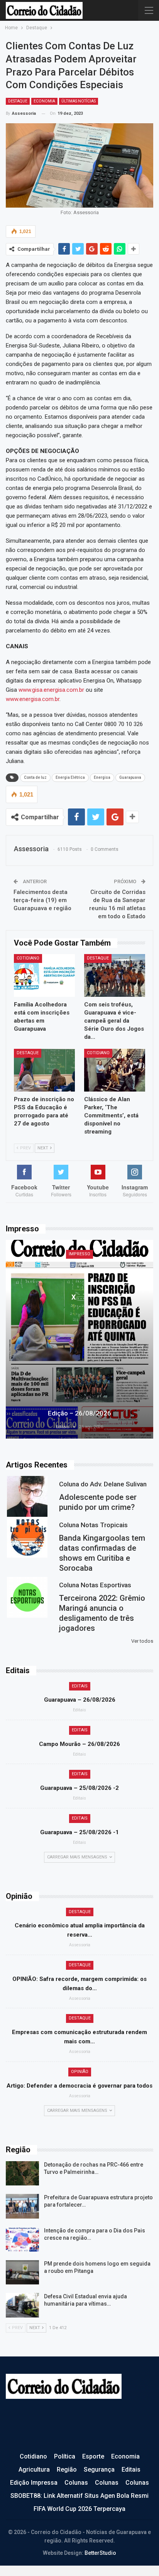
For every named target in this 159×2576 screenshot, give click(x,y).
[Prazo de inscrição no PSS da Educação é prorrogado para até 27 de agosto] (44, 1070)
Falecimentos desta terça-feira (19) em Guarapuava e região (42, 900)
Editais (80, 1686)
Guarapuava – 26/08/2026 (80, 1700)
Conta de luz (35, 777)
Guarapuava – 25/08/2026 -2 (79, 1788)
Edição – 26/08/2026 (79, 1413)
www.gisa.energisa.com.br (51, 690)
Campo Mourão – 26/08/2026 (79, 1744)
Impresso (79, 1254)
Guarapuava (130, 777)
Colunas (76, 2483)
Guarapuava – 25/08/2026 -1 (79, 1832)
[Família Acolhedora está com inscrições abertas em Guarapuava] (44, 975)
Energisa (102, 777)
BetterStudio (100, 2553)
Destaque (18, 101)
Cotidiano (28, 958)
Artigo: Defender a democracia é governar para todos (79, 2086)
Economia (44, 101)
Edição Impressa (34, 2483)
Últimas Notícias (79, 101)
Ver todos (142, 1641)
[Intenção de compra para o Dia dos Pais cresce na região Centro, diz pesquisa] (22, 2239)
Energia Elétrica (70, 777)
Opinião (80, 2072)
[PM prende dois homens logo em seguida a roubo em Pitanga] (22, 2272)
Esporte (93, 2456)
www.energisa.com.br (33, 699)
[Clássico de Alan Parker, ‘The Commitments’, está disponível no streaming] (115, 1070)
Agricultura (34, 2470)
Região (67, 2470)
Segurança (99, 2470)
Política (65, 2456)
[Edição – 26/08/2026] (79, 1339)
